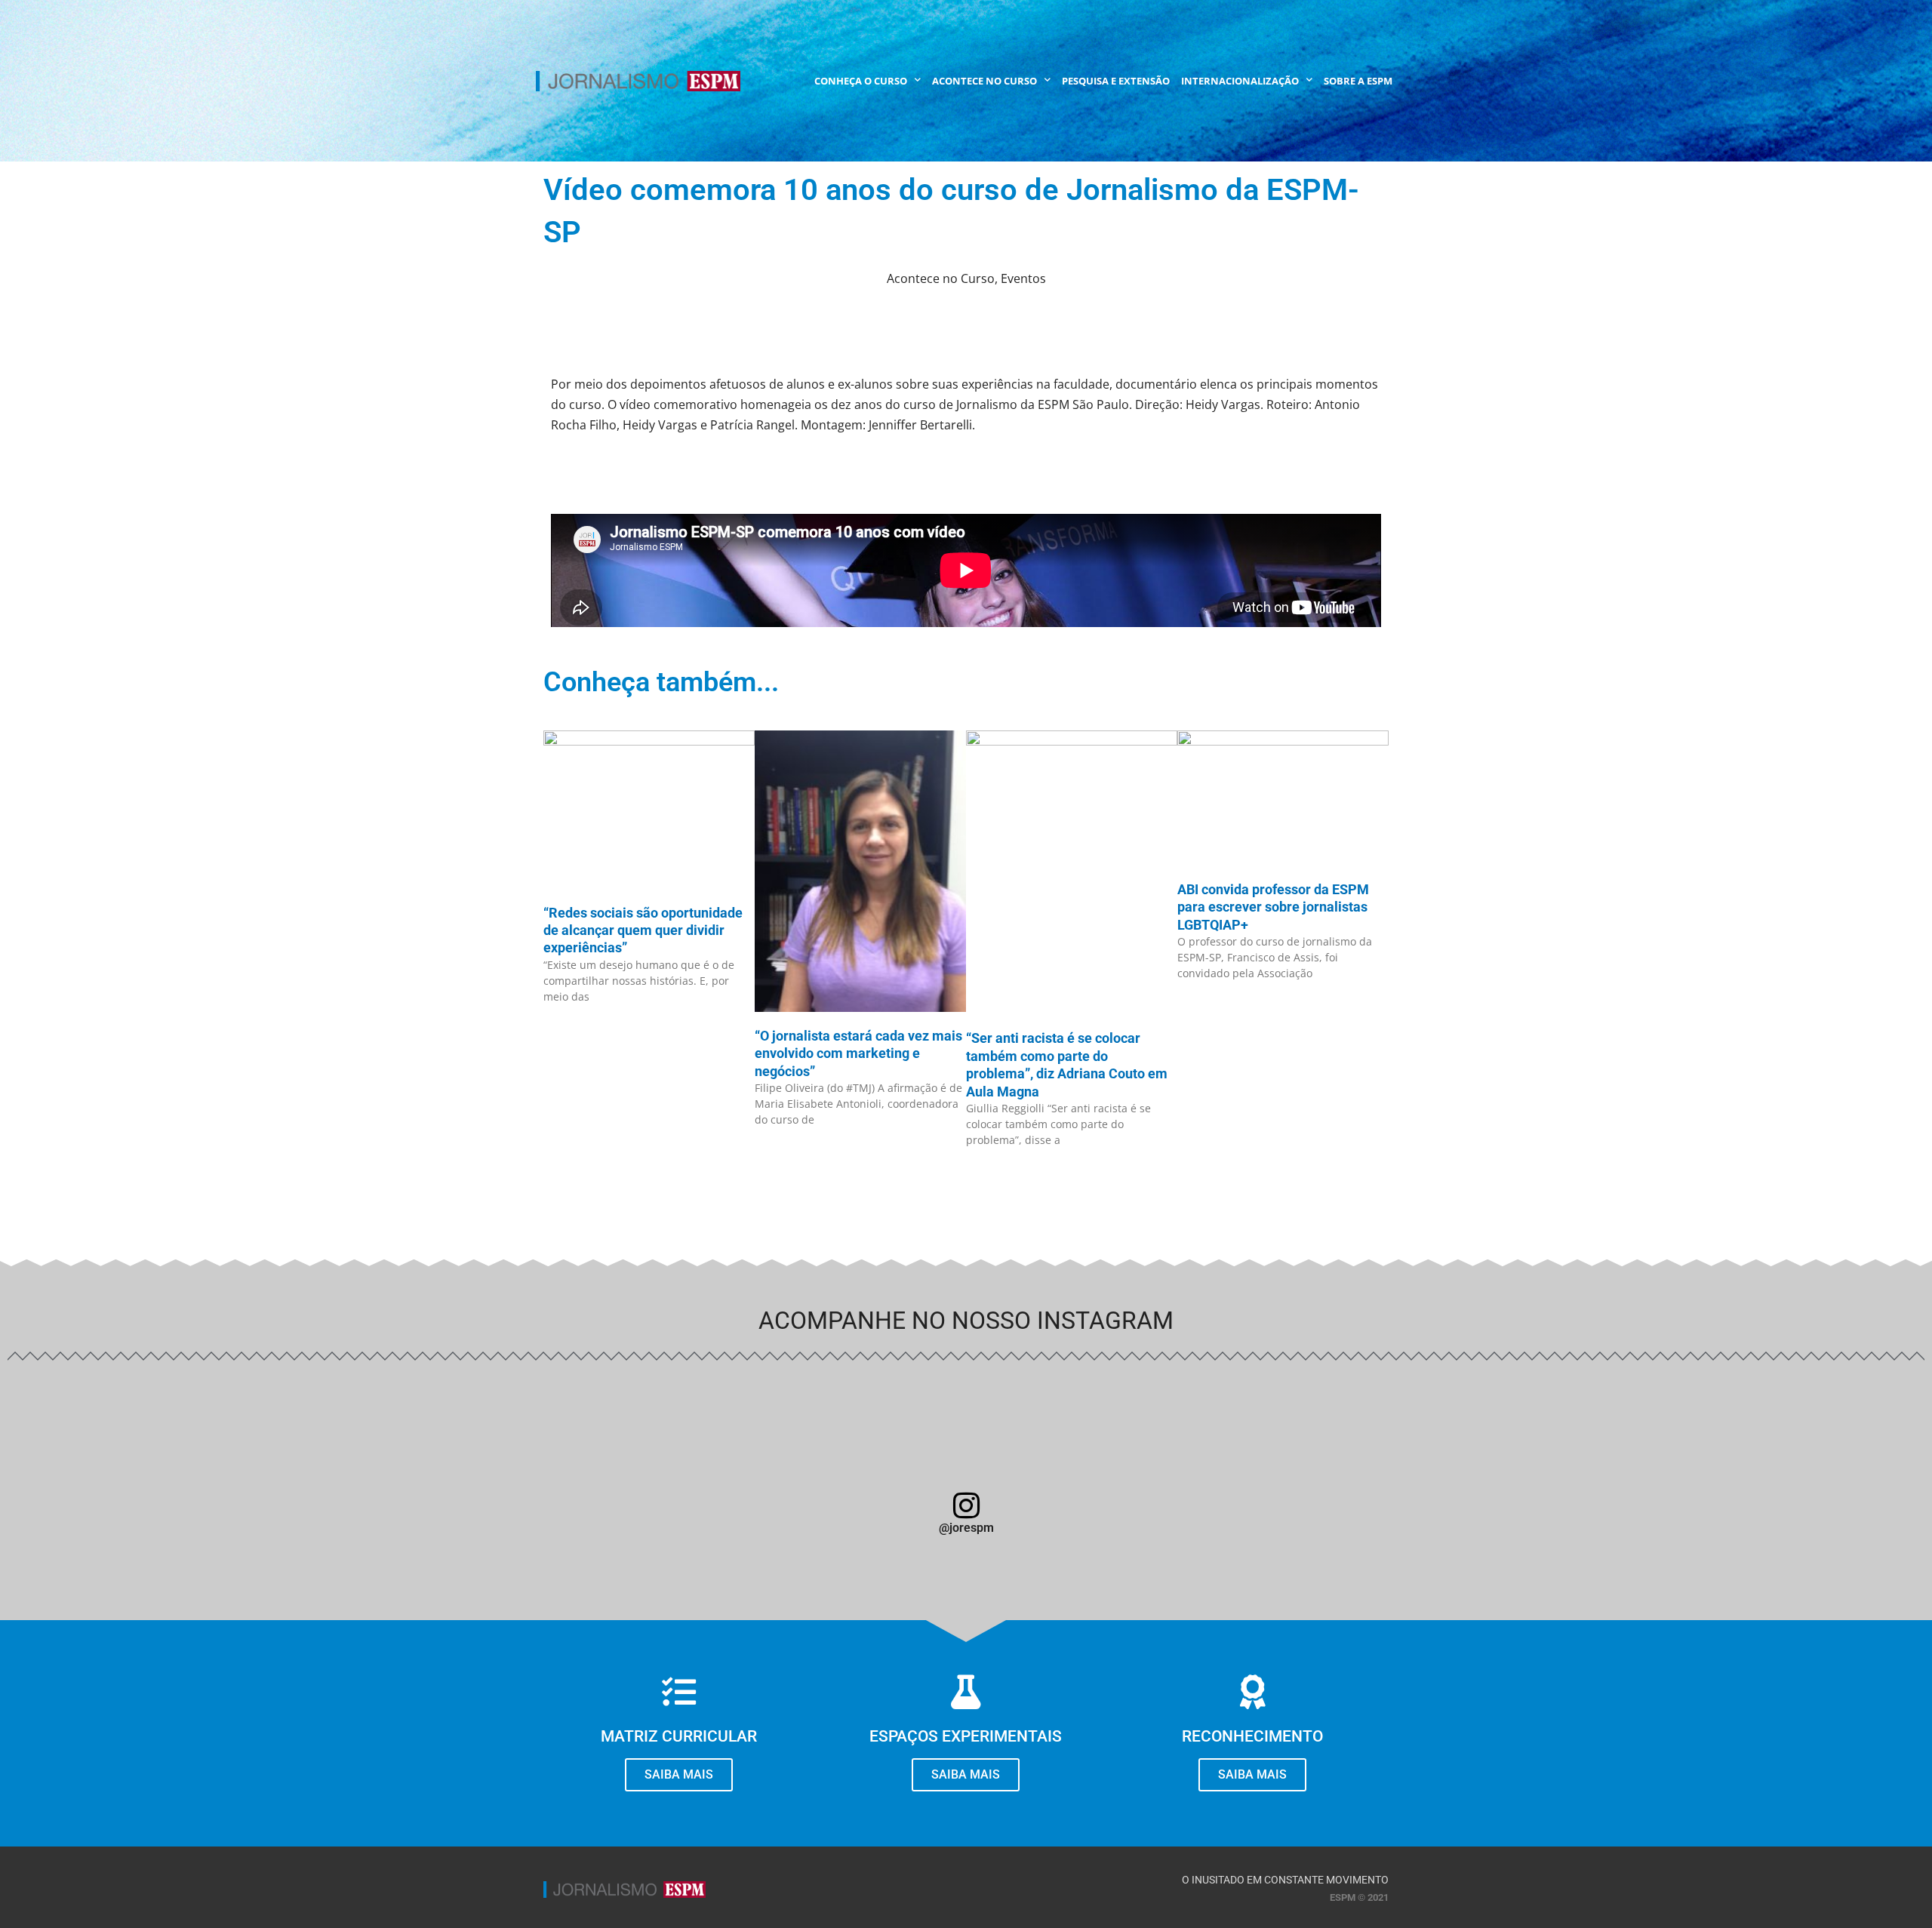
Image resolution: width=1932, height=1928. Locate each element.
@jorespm (966, 1528)
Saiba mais (1252, 1774)
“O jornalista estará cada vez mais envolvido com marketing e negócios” (858, 1053)
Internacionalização (1240, 81)
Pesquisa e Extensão (1116, 81)
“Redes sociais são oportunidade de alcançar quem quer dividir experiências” (643, 930)
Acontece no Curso (984, 81)
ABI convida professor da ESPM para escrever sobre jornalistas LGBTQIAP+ (1273, 907)
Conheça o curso (861, 81)
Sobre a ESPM (1358, 81)
